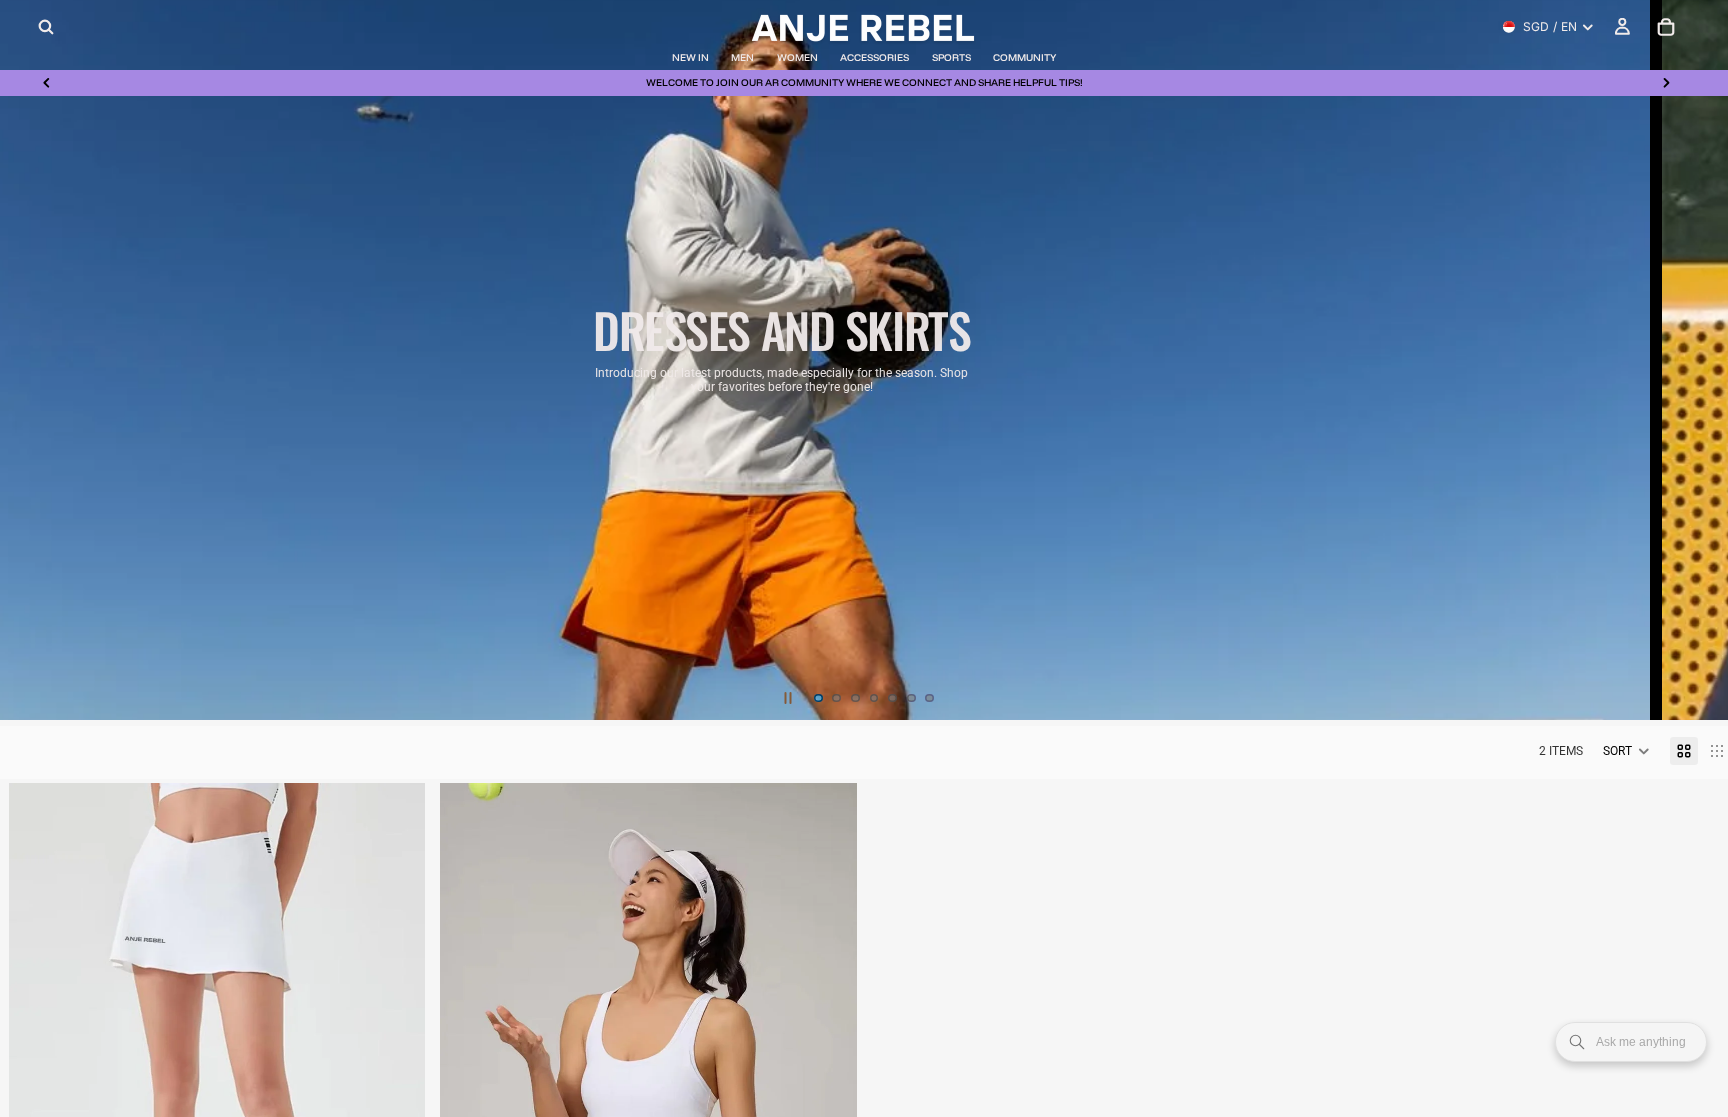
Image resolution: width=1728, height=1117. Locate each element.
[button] (1626, 751)
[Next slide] (1666, 83)
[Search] (46, 27)
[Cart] (1666, 27)
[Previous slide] (47, 83)
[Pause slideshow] (788, 698)
